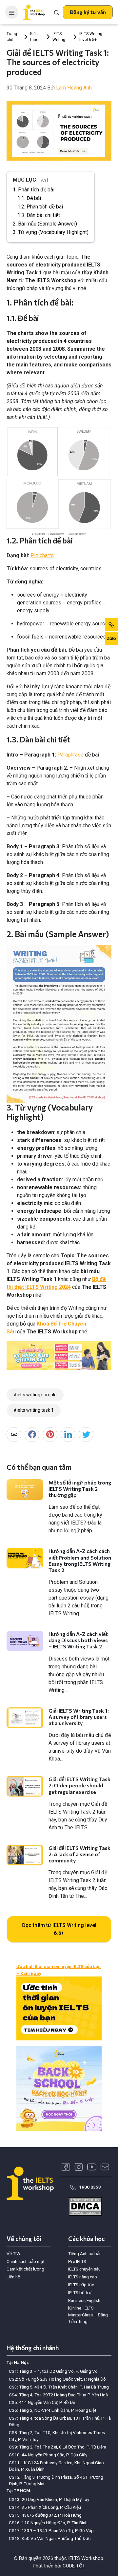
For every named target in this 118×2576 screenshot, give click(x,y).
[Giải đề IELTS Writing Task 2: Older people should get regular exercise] (25, 1786)
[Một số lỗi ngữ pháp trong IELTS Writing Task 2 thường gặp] (25, 1490)
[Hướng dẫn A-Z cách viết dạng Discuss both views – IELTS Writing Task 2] (25, 1641)
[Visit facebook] (66, 2167)
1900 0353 (90, 2187)
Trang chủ (12, 37)
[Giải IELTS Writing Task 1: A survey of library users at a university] (25, 1718)
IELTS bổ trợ (80, 2292)
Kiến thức (34, 37)
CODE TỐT (74, 2566)
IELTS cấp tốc (81, 2285)
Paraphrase (70, 755)
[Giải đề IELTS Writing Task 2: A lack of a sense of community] (25, 1855)
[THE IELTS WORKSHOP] (34, 12)
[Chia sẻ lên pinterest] (50, 1435)
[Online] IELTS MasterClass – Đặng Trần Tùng (88, 2315)
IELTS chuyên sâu (84, 2269)
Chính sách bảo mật (26, 2261)
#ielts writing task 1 (34, 1410)
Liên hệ (13, 2277)
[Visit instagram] (79, 2167)
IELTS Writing (59, 37)
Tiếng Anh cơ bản (85, 2253)
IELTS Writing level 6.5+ (91, 37)
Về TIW (13, 2253)
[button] (88, 12)
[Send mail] (105, 2167)
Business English (84, 2300)
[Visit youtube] (92, 2167)
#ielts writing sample (35, 1395)
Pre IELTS (77, 2261)
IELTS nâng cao (83, 2277)
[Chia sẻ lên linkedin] (68, 1435)
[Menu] (12, 12)
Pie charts (42, 555)
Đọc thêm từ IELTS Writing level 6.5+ (59, 1929)
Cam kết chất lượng (25, 2269)
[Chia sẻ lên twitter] (86, 1435)
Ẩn (43, 180)
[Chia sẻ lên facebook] (32, 1435)
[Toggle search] (57, 12)
